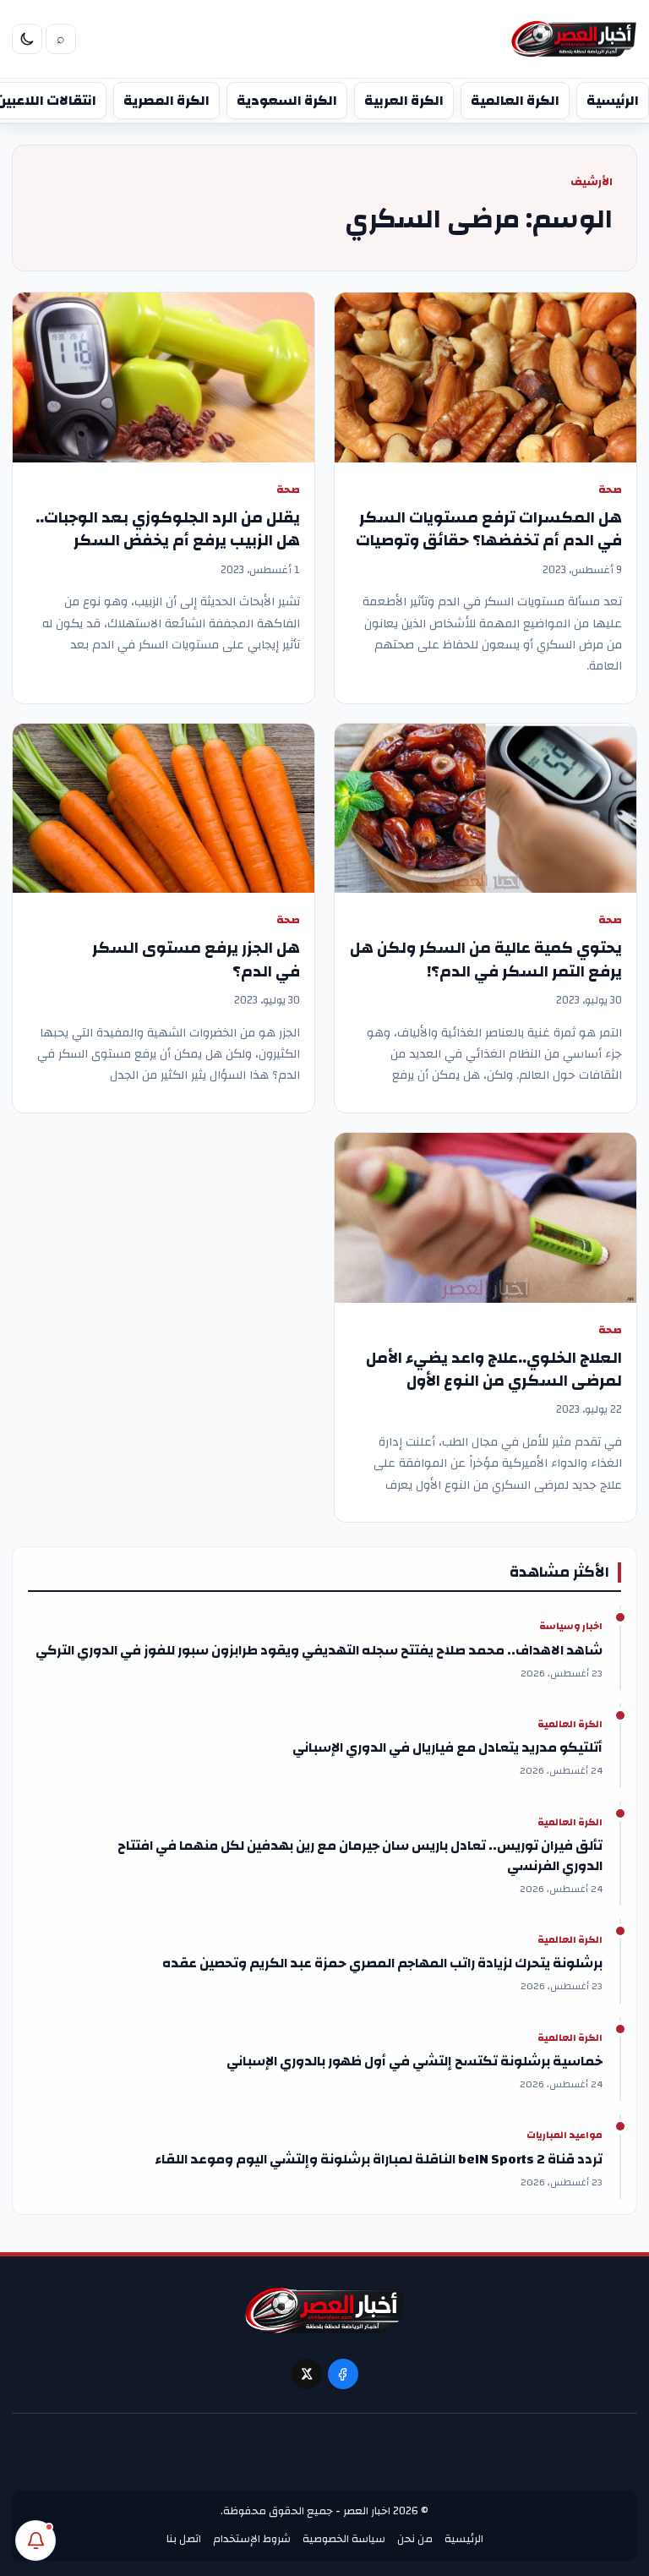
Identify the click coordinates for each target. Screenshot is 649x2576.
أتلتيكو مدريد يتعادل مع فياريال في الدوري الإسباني (447, 1747)
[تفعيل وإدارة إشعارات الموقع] (35, 2540)
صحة (610, 490)
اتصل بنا (184, 2539)
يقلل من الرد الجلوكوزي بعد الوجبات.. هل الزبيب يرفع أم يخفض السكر (168, 530)
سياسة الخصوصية (344, 2539)
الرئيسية (613, 101)
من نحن (415, 2539)
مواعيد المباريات (564, 2136)
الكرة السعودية (287, 101)
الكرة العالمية (515, 101)
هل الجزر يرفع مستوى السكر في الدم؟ (196, 960)
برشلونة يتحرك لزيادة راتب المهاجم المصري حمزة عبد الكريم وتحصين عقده (382, 1963)
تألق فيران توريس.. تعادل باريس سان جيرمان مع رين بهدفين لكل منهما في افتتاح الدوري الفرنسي (360, 1856)
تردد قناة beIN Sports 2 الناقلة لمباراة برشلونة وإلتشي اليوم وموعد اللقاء (379, 2159)
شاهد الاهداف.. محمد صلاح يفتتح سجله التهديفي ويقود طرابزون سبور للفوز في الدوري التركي (319, 1650)
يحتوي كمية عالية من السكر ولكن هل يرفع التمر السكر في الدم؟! (486, 960)
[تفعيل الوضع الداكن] (27, 39)
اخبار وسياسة (571, 1627)
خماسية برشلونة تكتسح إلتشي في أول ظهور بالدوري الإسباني (414, 2061)
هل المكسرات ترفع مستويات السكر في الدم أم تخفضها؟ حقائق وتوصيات (489, 530)
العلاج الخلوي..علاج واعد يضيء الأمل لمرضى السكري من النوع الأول (494, 1370)
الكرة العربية (404, 101)
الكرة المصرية (166, 101)
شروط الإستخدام (252, 2539)
